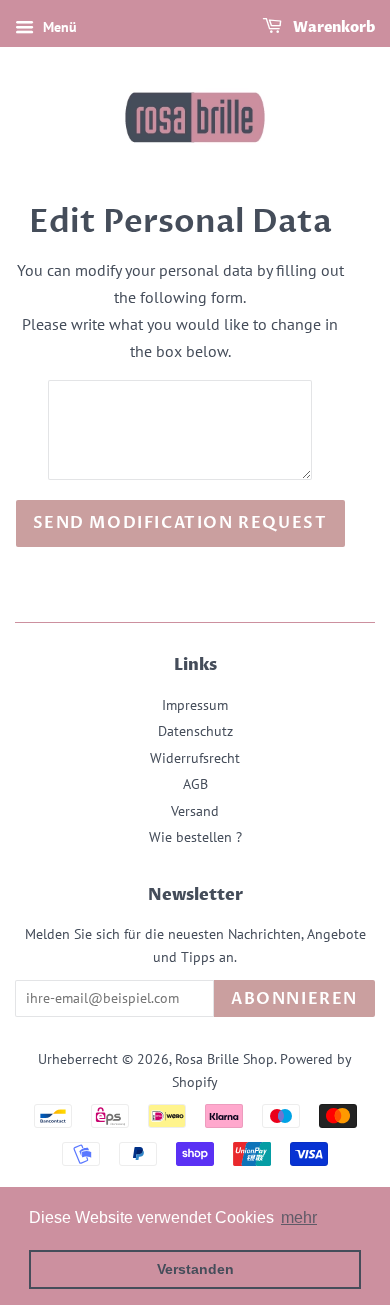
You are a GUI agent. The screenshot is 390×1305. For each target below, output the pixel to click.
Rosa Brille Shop (224, 1059)
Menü (58, 27)
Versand (195, 811)
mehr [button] (299, 1217)
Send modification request (180, 523)
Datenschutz (195, 731)
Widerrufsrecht (195, 758)
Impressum (195, 705)
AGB (195, 784)
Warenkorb (332, 27)
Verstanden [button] (195, 1269)
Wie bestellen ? (195, 837)
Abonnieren (294, 999)
